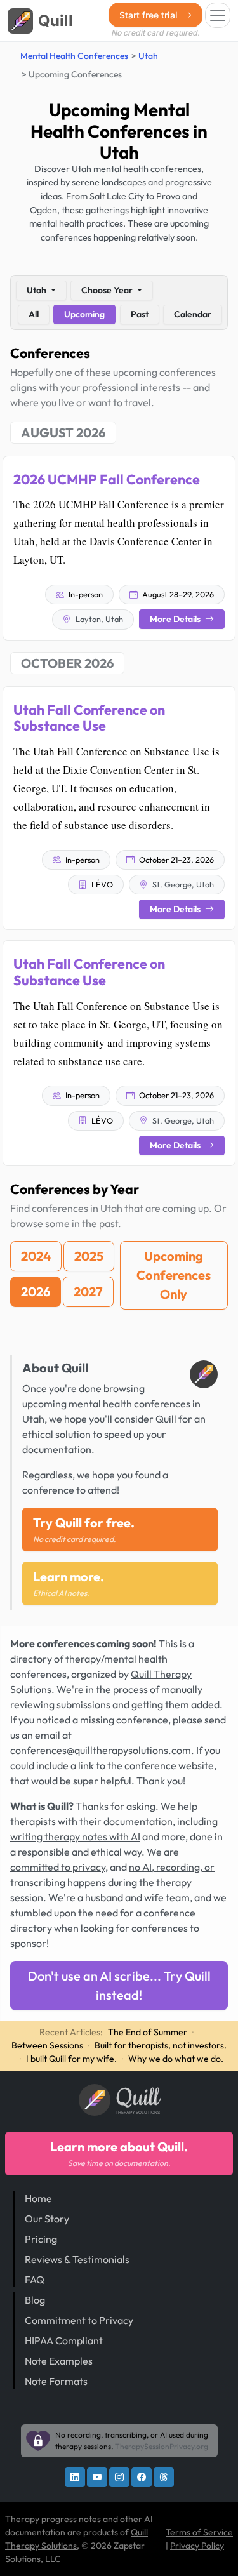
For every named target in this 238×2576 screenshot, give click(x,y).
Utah (148, 56)
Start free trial (150, 15)
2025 (89, 1256)
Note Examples (59, 2361)
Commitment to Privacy (79, 2320)
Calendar (193, 314)
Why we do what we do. (176, 2059)
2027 (88, 1291)
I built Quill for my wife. (71, 2059)
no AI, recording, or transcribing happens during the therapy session (112, 1882)
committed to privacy (58, 1867)
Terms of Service (199, 2532)
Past (140, 314)
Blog (35, 2300)
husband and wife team (137, 1897)
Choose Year (108, 290)
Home (38, 2198)
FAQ (35, 2280)
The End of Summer (148, 2032)
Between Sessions (47, 2045)
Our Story (47, 2219)
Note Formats (56, 2381)
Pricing (41, 2239)
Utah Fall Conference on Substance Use (89, 718)
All (34, 314)
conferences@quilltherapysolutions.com (101, 1750)
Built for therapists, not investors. (161, 2045)
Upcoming (84, 314)
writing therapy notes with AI (75, 1836)
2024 (36, 1256)
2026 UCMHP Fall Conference (107, 479)
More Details (176, 619)
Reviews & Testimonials (77, 2259)
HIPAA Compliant (64, 2340)
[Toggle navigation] (218, 15)
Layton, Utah (98, 619)
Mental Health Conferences (74, 56)
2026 (36, 1291)
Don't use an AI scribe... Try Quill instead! (119, 1985)
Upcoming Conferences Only (174, 1275)
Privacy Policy (197, 2546)
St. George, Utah (182, 884)
